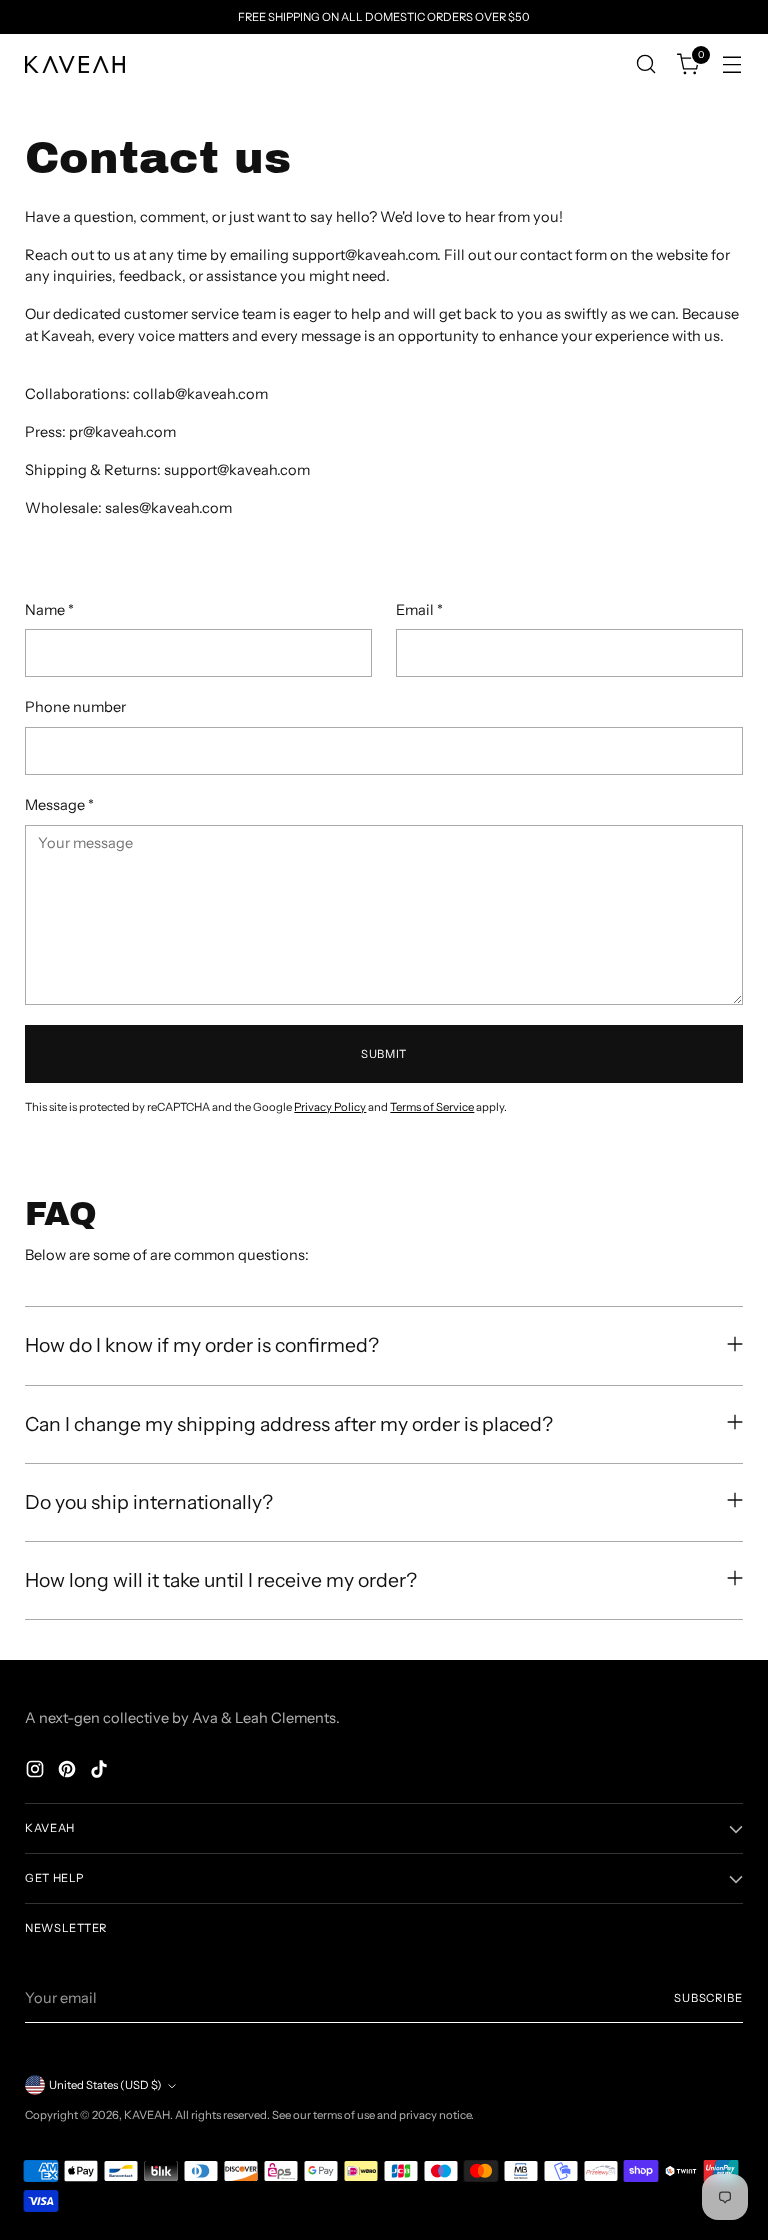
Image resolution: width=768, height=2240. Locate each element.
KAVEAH (147, 2115)
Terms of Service (432, 1107)
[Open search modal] (646, 64)
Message (59, 805)
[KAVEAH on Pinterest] (69, 1772)
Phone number (75, 707)
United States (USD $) (105, 2085)
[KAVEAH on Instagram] (37, 1772)
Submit (383, 1054)
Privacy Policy (330, 1107)
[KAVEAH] (75, 64)
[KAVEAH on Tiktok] (101, 1772)
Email (419, 610)
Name (49, 610)
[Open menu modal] (732, 64)
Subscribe (708, 1998)
